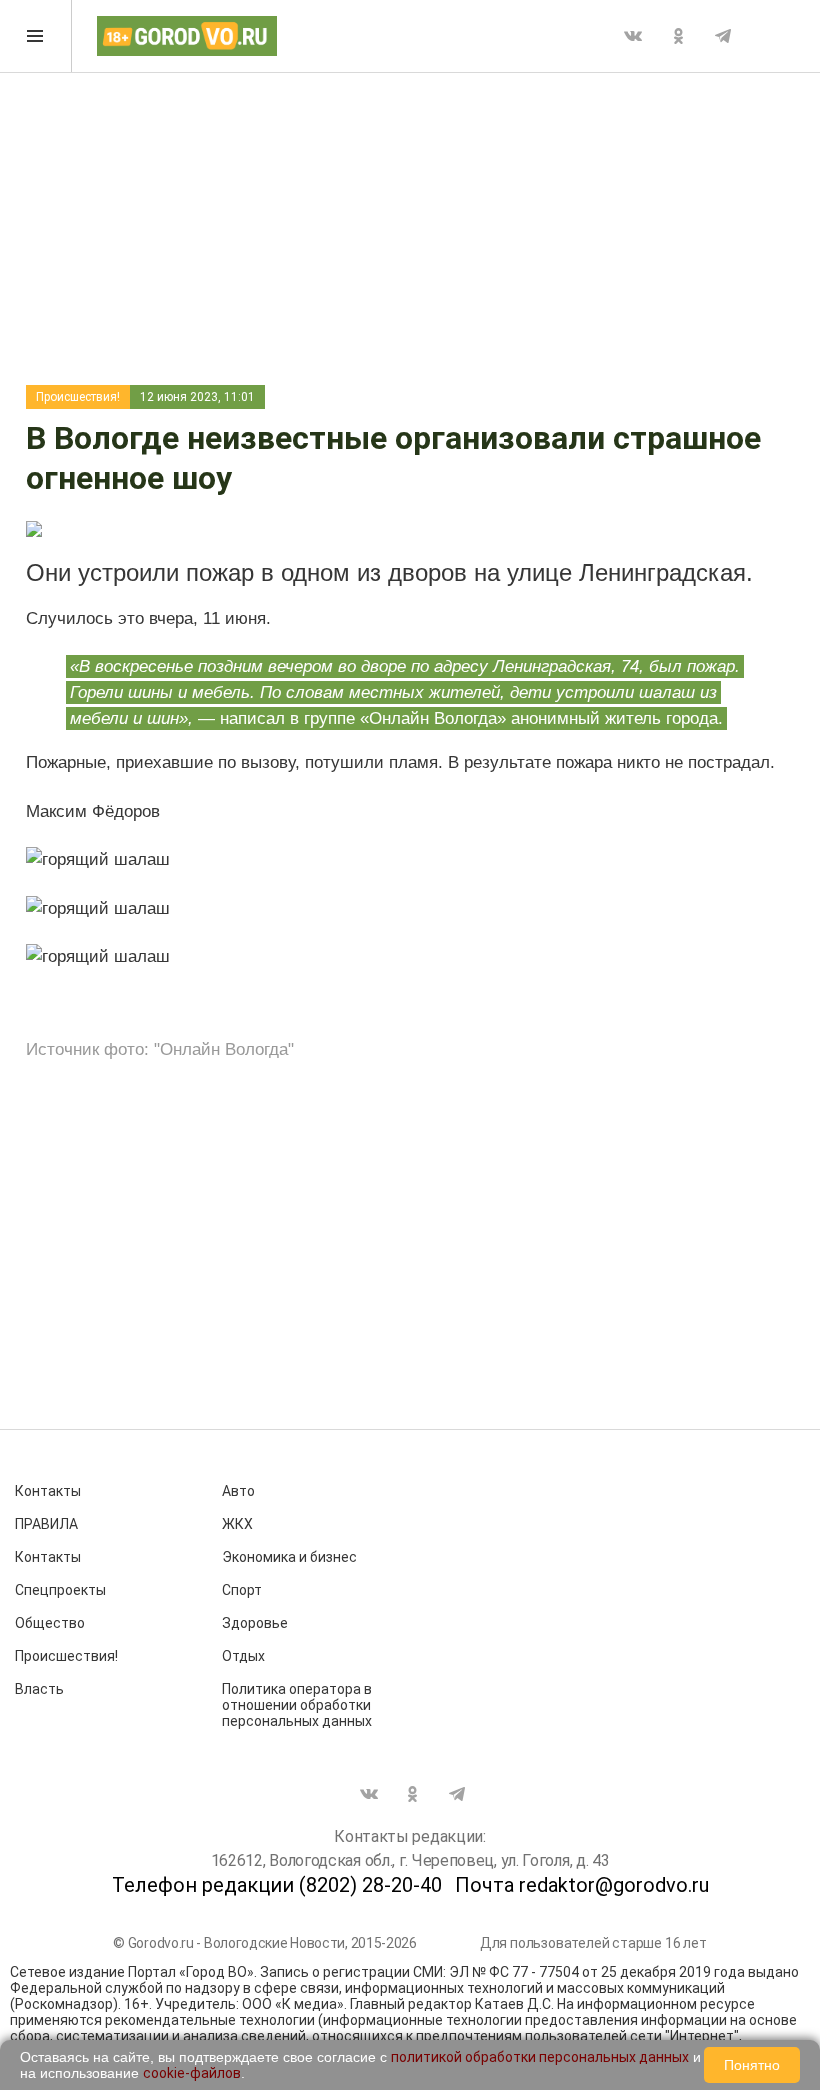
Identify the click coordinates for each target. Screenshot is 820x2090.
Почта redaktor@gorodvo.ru (582, 1885)
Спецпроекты (60, 1590)
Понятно (752, 2065)
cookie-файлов (192, 2073)
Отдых (243, 1656)
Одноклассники (678, 36)
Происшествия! (78, 397)
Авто (238, 1491)
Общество (50, 1623)
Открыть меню (36, 36)
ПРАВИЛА (46, 1524)
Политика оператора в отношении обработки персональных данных (297, 1705)
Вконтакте (633, 36)
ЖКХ (237, 1524)
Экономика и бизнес (289, 1557)
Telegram (723, 36)
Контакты (48, 1491)
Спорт (242, 1590)
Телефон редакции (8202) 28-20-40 (277, 1885)
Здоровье (255, 1623)
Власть (39, 1689)
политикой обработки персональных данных (540, 2057)
